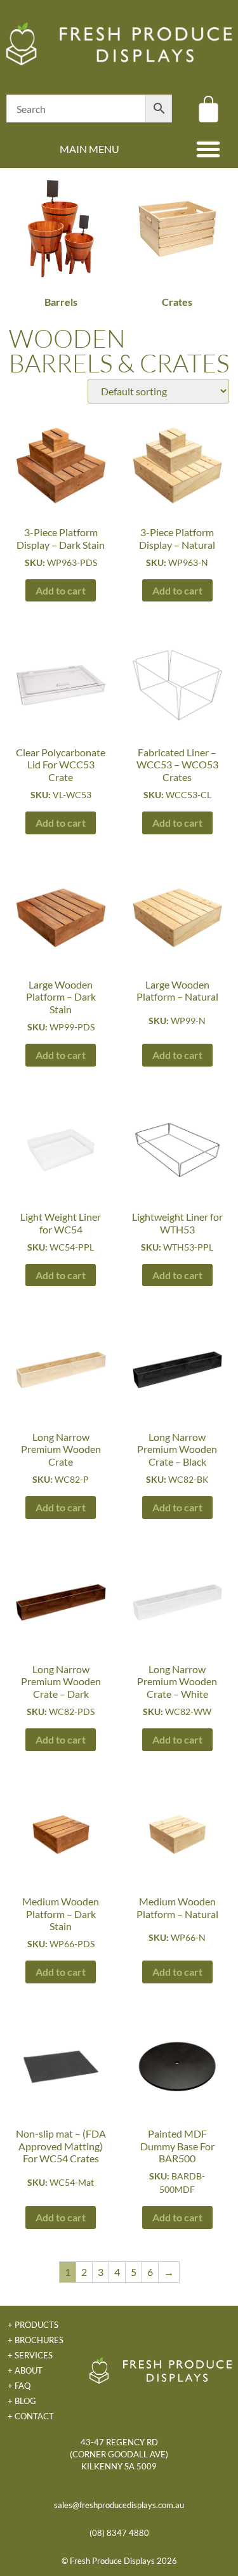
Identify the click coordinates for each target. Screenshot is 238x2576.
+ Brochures (36, 2340)
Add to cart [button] (61, 590)
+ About (25, 2370)
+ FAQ (19, 2386)
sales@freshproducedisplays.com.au (119, 2505)
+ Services (30, 2355)
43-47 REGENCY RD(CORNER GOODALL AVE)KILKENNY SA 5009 (119, 2454)
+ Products (33, 2325)
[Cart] (208, 109)
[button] (208, 149)
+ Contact (31, 2416)
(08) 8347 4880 (119, 2533)
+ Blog (22, 2401)
